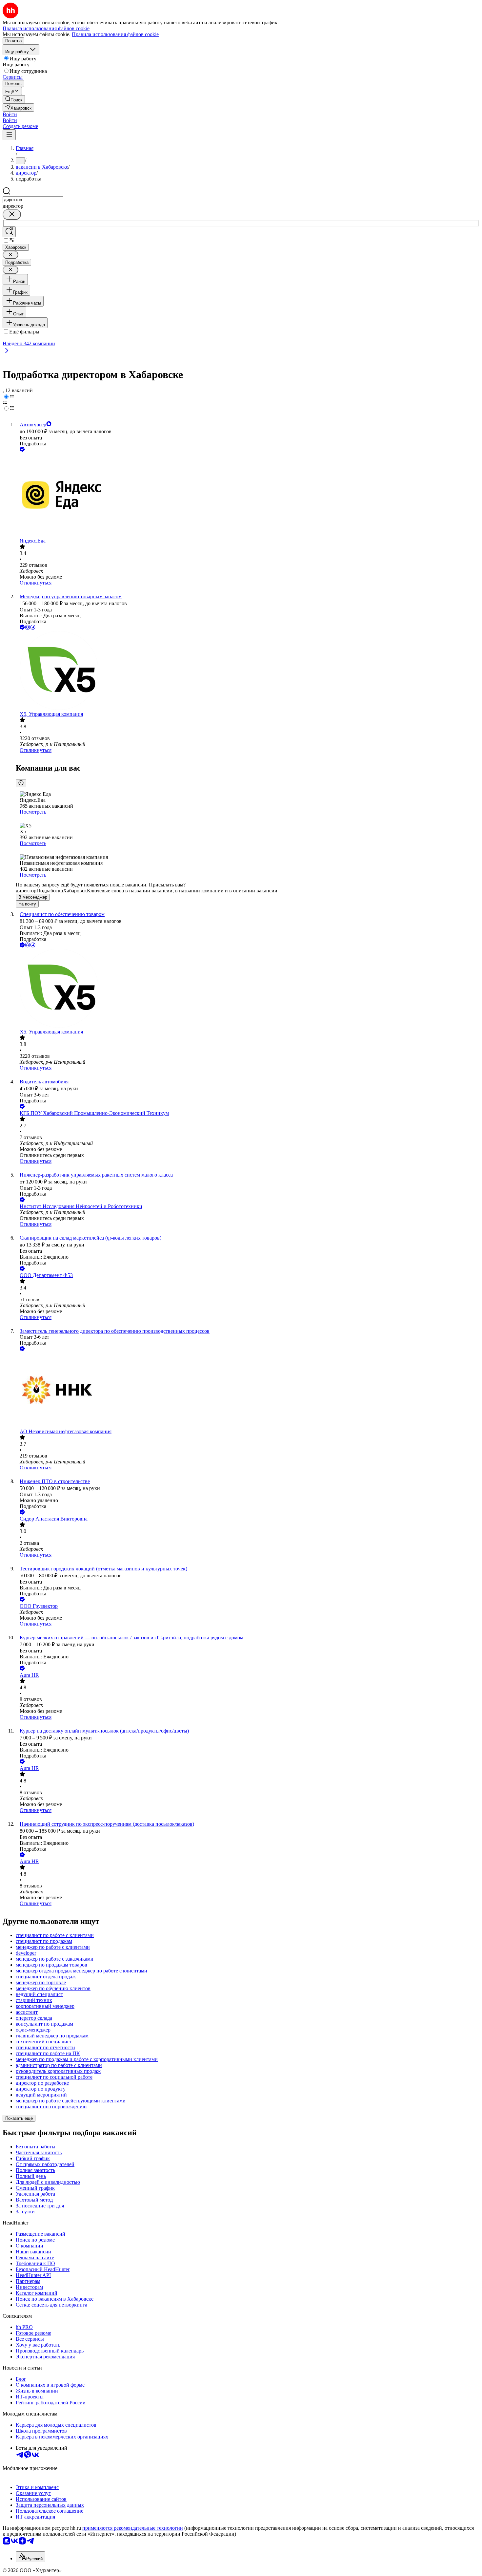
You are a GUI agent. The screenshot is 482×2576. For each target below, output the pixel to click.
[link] (14, 99)
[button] (10, 114)
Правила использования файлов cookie (115, 34)
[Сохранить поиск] (9, 232)
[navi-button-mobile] (9, 135)
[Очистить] (12, 214)
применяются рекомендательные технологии (133, 2528)
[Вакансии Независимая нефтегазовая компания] (248, 1391)
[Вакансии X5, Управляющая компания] (248, 671)
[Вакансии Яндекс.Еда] (248, 496)
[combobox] (33, 200)
